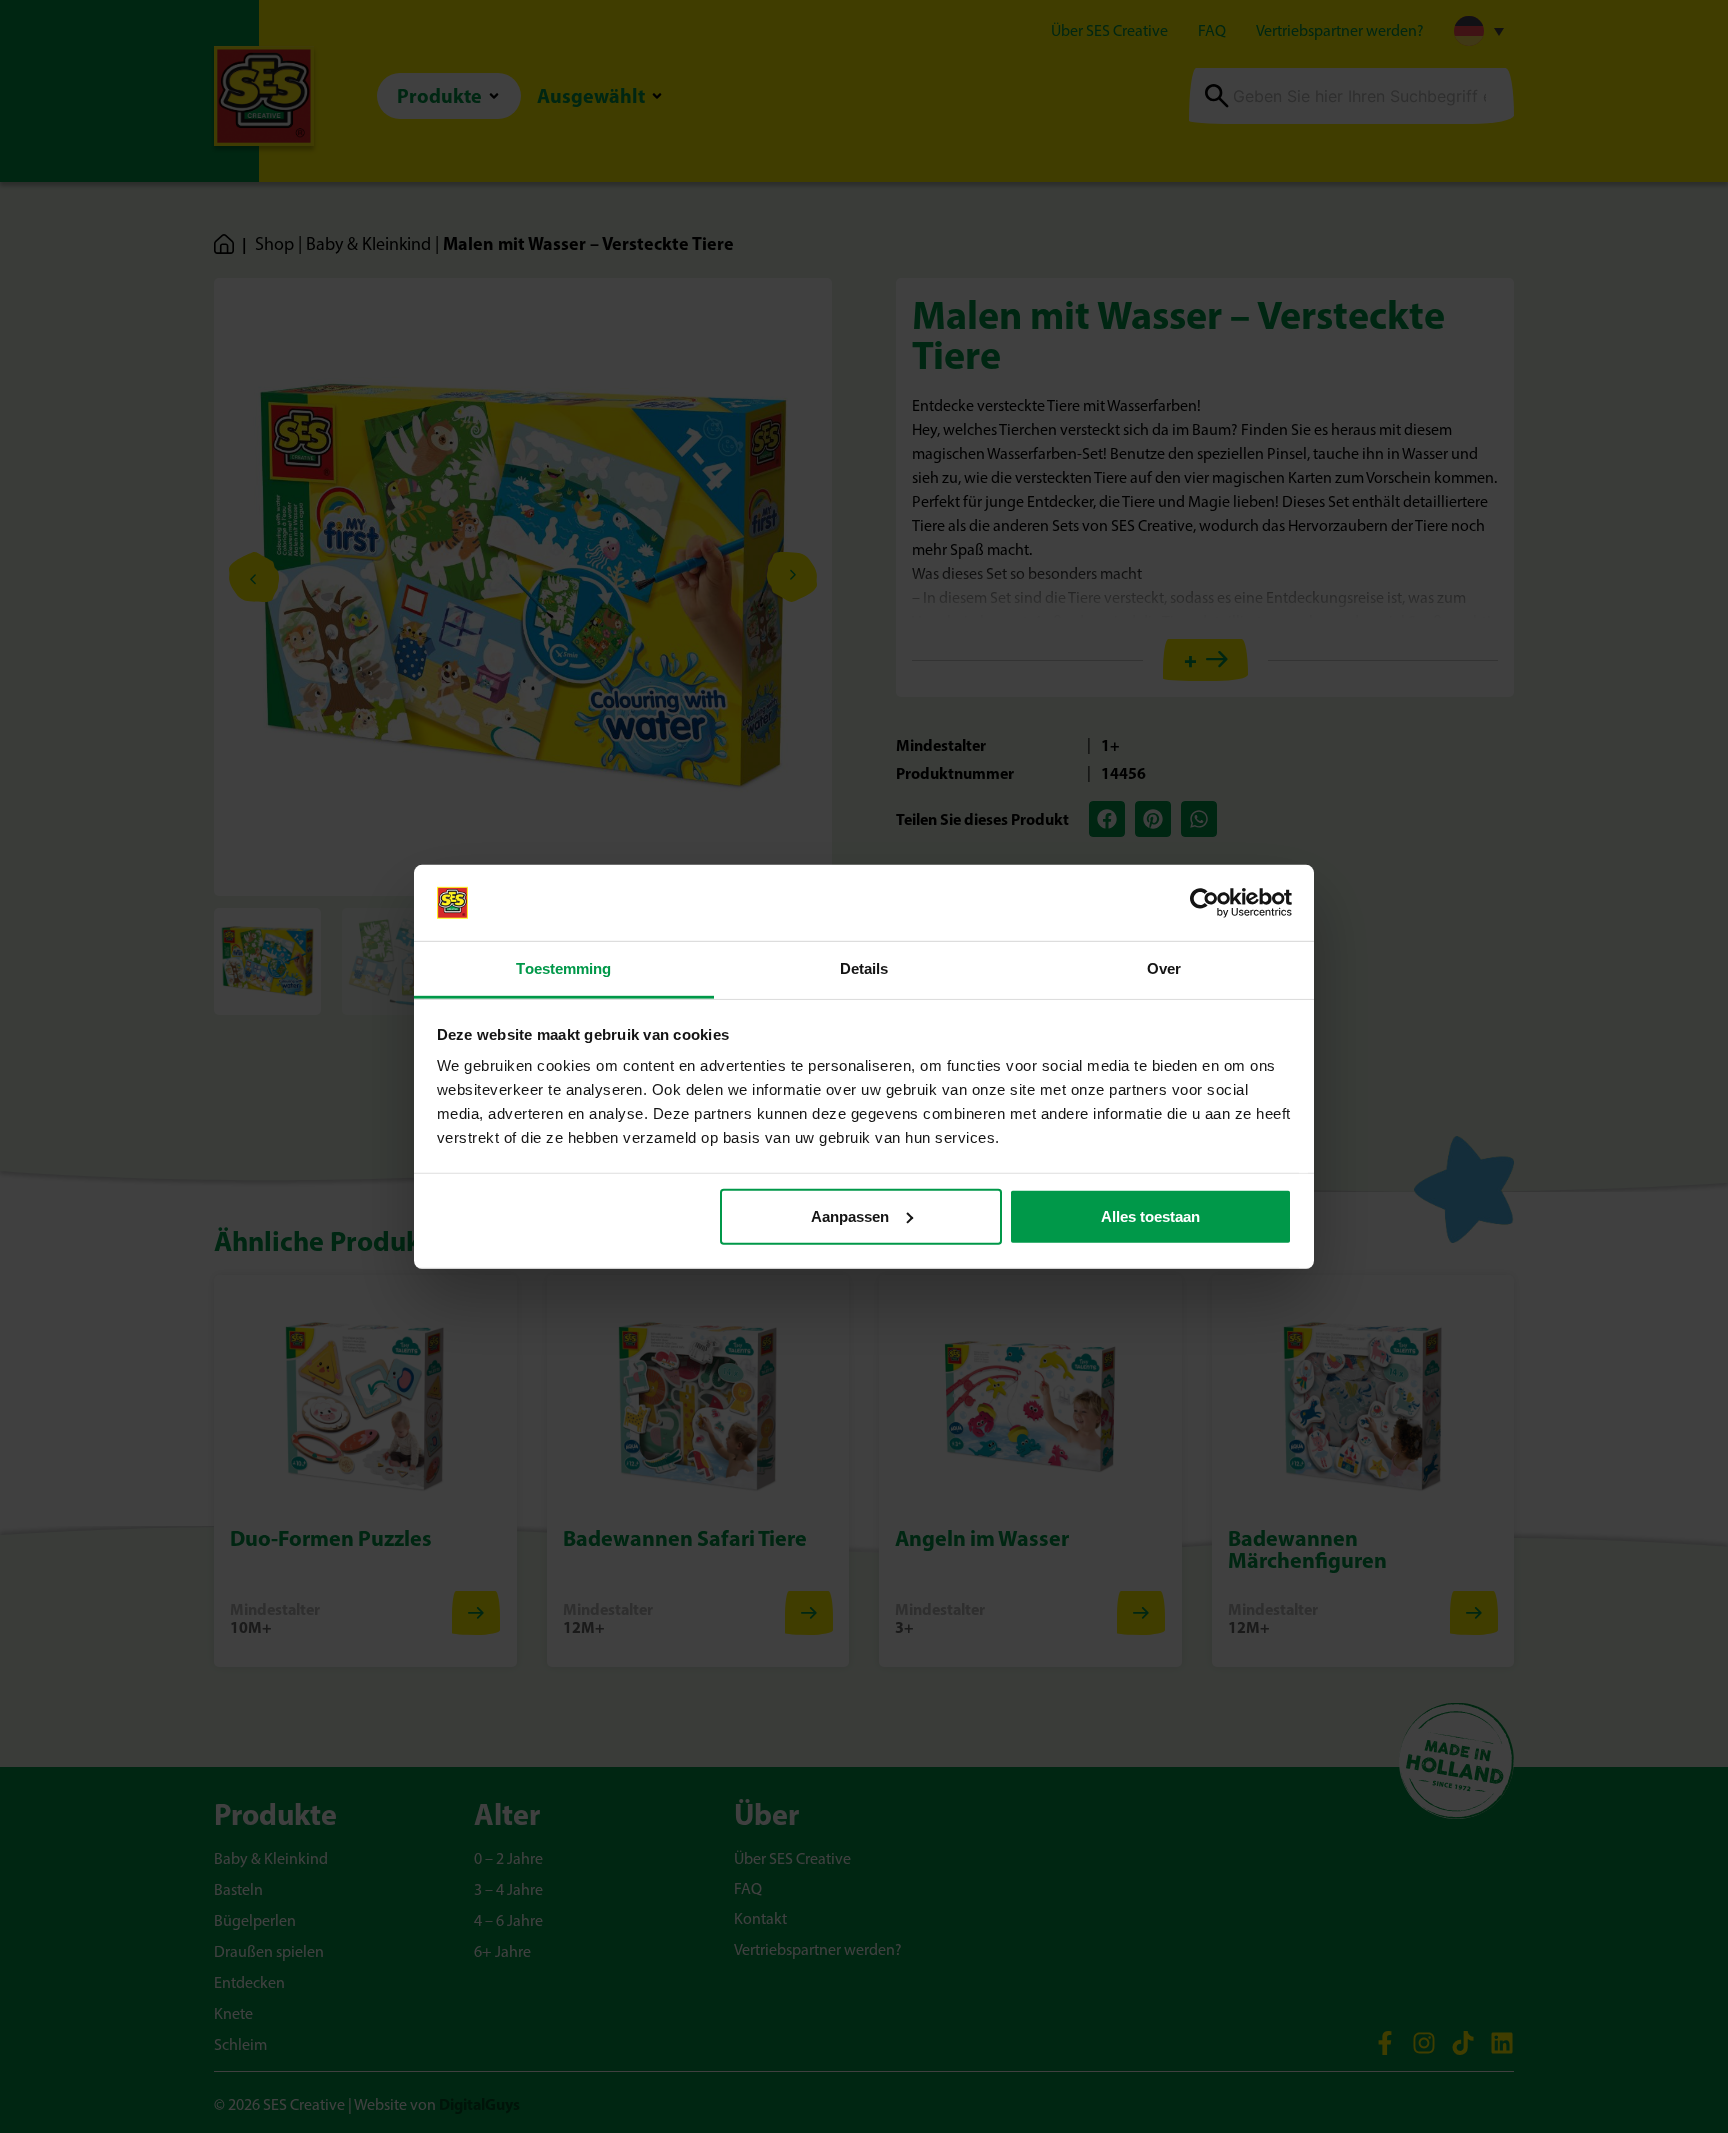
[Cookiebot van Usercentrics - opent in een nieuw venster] (1204, 903)
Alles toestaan (1150, 1216)
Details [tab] (864, 968)
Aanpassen (850, 1216)
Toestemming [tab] (563, 968)
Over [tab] (1164, 968)
